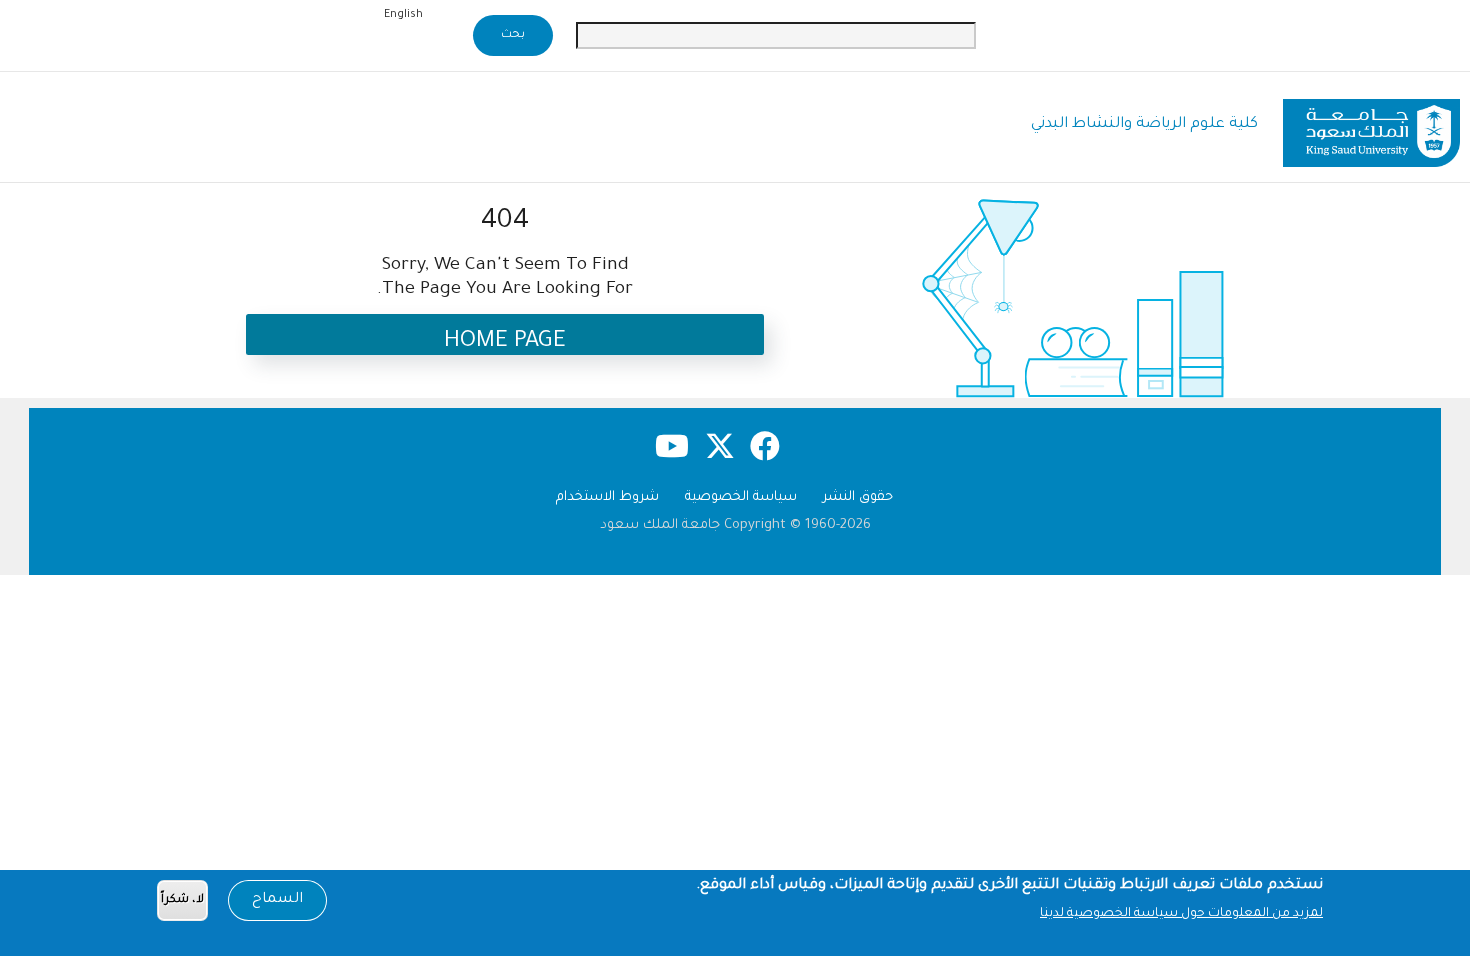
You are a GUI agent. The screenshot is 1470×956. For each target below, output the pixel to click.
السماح (277, 900)
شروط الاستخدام (607, 497)
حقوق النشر (858, 497)
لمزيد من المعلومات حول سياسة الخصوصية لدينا (1181, 914)
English (403, 15)
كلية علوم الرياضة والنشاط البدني (1144, 124)
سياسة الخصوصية (741, 497)
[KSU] (1371, 125)
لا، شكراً (182, 900)
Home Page (505, 342)
